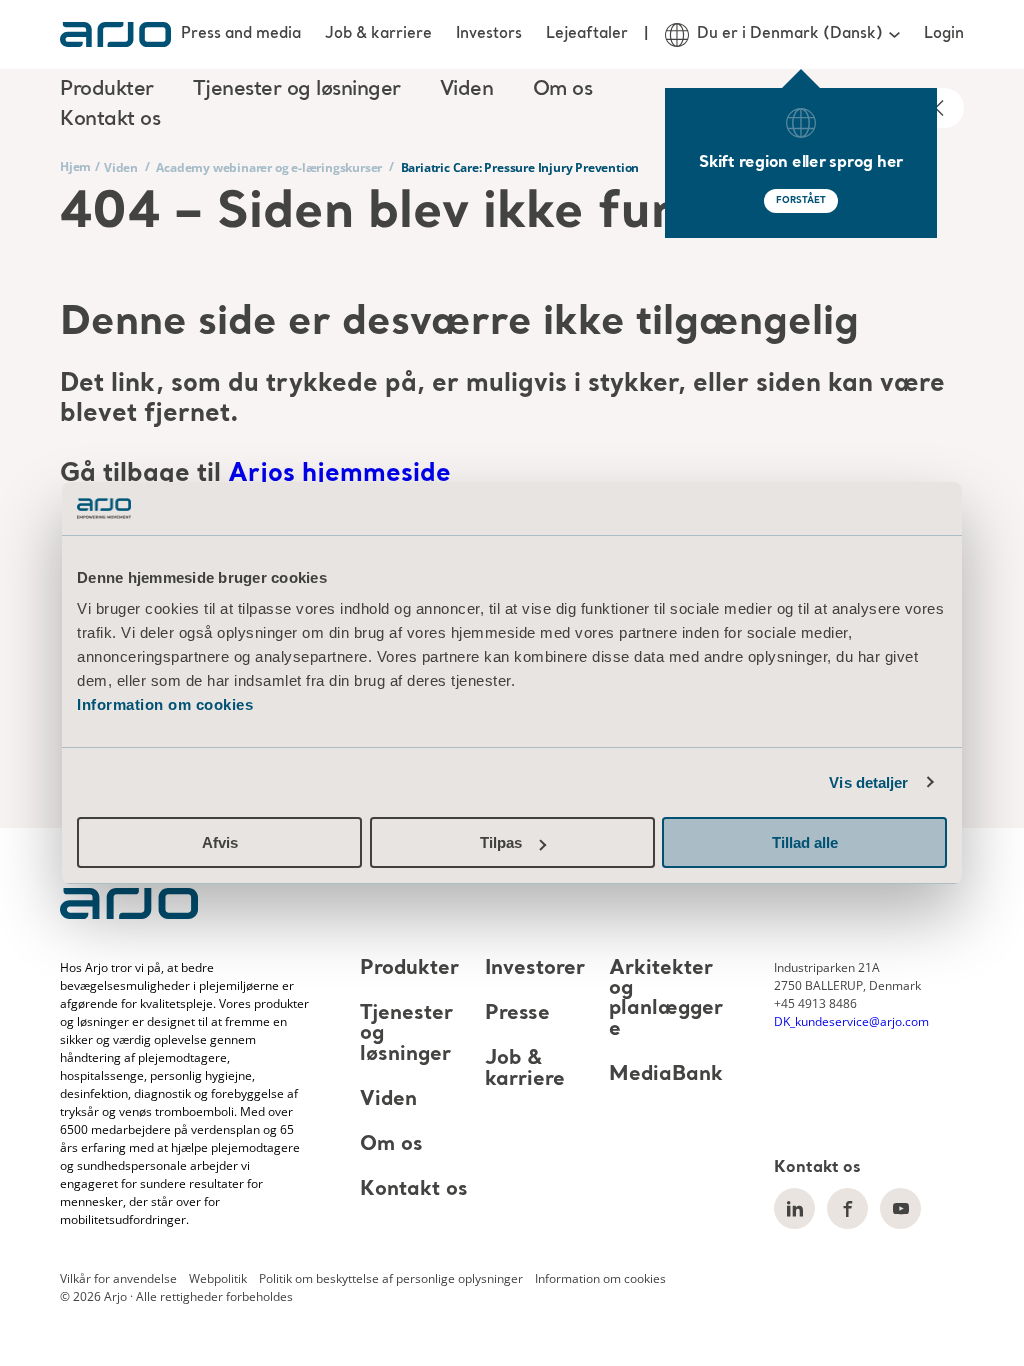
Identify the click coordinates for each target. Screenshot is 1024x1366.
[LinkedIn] (794, 1208)
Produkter (409, 969)
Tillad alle (805, 842)
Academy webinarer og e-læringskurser (269, 167)
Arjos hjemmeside (339, 474)
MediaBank (666, 1075)
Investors (489, 34)
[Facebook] (847, 1208)
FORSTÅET (800, 200)
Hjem (75, 166)
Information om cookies (165, 704)
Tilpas (501, 842)
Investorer (535, 969)
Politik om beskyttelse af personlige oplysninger (391, 1278)
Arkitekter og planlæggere (666, 999)
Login (944, 34)
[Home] (115, 34)
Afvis (220, 842)
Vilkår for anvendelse (118, 1278)
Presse (517, 1014)
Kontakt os (110, 120)
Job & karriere (378, 34)
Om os (391, 1145)
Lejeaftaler (587, 34)
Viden (121, 167)
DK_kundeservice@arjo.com (851, 1021)
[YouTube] (900, 1208)
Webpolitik (218, 1278)
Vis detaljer (868, 782)
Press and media (241, 34)
